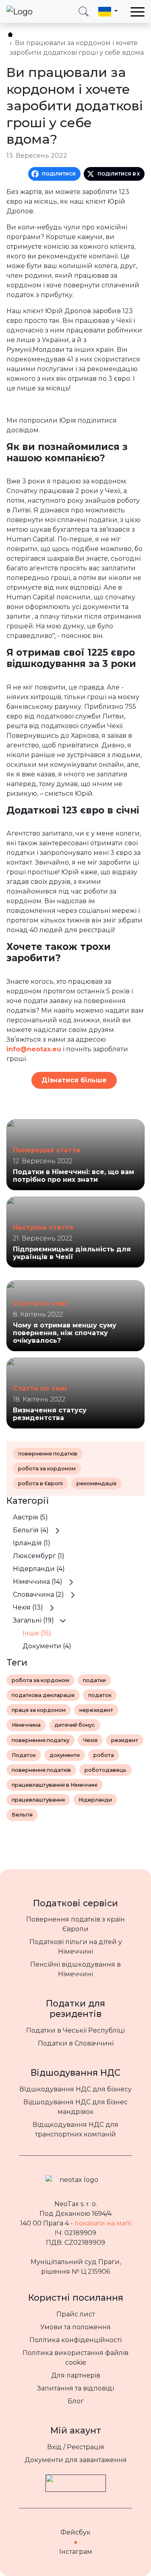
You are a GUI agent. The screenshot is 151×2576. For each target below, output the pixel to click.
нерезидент (96, 1710)
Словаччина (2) (38, 1595)
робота (104, 1755)
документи (65, 1755)
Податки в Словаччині (76, 2043)
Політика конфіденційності (75, 2340)
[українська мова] (108, 11)
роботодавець (105, 1770)
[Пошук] (84, 11)
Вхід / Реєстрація (76, 2447)
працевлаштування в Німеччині (55, 1785)
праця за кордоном (39, 1710)
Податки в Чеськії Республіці (75, 2030)
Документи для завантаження (76, 2460)
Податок (24, 1755)
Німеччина (26, 1725)
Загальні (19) (33, 1620)
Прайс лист (76, 2314)
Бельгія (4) (31, 1530)
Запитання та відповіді (75, 2388)
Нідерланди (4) (39, 1569)
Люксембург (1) (39, 1556)
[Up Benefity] (76, 2479)
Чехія (90, 1740)
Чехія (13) (28, 1607)
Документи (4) (47, 1646)
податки (94, 1680)
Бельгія (22, 1815)
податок (100, 1695)
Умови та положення (75, 2327)
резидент (125, 1740)
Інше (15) (37, 1633)
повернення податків (48, 1454)
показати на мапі (103, 2223)
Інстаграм (76, 2552)
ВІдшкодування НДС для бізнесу (75, 2089)
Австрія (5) (30, 1517)
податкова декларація (43, 1695)
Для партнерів (76, 2375)
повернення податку (40, 1740)
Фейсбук (75, 2532)
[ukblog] (10, 34)
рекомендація (96, 1483)
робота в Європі (40, 1483)
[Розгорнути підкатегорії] (58, 1530)
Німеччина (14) (38, 1582)
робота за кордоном (47, 1469)
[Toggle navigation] (138, 12)
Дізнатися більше (74, 1080)
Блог (76, 2401)
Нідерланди (95, 1800)
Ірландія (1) (32, 1543)
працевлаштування (38, 1800)
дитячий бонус (75, 1725)
